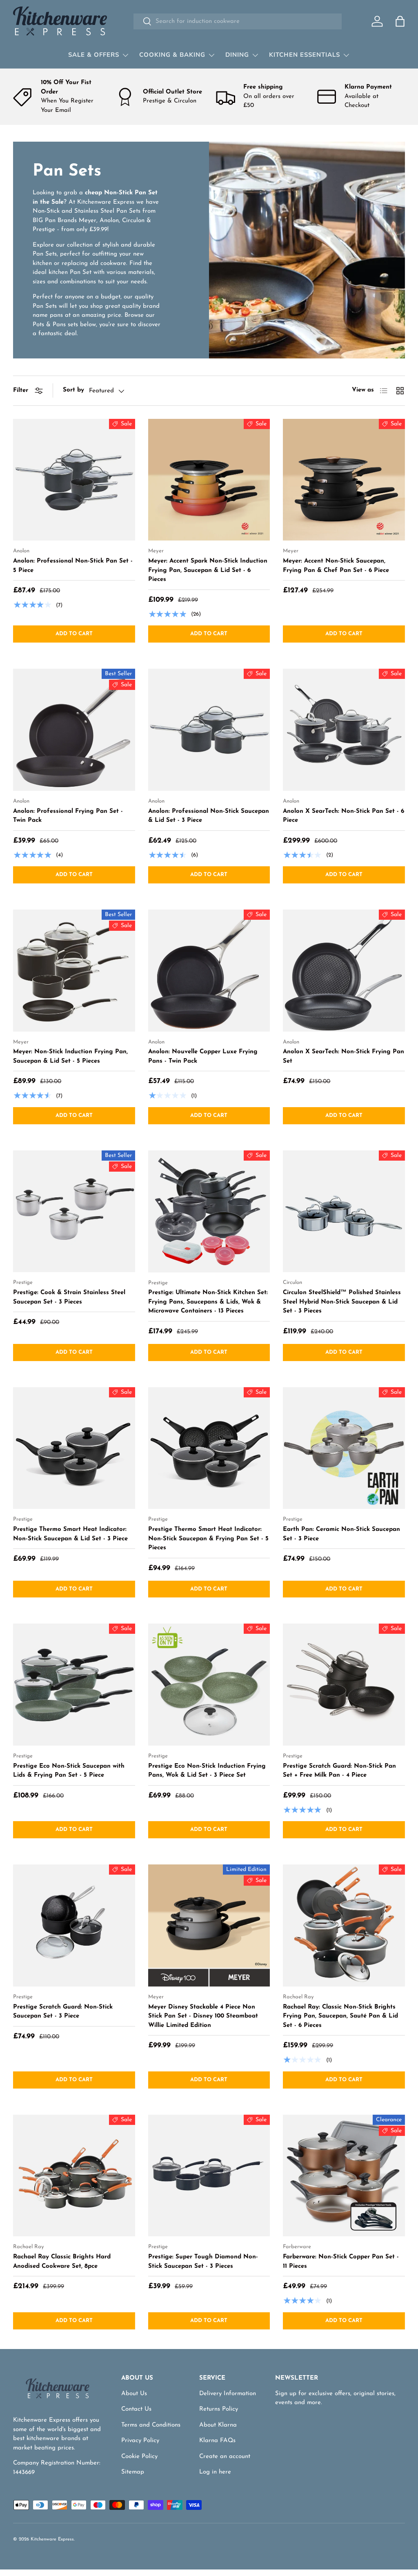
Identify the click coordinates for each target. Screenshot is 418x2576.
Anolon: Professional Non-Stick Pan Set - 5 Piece (73, 566)
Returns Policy (219, 2409)
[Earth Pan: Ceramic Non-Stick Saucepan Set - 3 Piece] (344, 1448)
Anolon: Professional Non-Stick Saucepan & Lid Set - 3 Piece (209, 816)
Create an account (225, 2457)
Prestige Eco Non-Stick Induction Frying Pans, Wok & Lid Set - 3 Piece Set (207, 1771)
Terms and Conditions (151, 2425)
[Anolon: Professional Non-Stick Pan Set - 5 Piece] (74, 480)
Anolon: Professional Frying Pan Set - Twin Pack (68, 816)
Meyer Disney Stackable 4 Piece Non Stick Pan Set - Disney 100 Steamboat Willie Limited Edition (203, 2016)
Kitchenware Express (52, 2539)
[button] (400, 21)
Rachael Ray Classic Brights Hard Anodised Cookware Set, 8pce (62, 2262)
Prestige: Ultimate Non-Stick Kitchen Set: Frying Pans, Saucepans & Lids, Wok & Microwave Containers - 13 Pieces (208, 1302)
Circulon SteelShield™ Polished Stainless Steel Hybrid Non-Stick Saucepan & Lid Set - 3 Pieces (342, 1302)
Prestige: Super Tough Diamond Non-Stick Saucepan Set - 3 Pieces (203, 2262)
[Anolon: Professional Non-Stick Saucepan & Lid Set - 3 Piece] (209, 730)
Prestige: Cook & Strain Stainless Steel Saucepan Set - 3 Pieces (69, 1297)
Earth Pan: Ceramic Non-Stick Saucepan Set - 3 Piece (341, 1534)
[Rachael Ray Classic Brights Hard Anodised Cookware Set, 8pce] (74, 2176)
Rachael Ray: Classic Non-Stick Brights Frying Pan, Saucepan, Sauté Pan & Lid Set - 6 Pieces (340, 2016)
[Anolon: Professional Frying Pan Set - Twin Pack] (74, 730)
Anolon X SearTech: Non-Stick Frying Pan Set (344, 1057)
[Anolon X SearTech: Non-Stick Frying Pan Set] (344, 971)
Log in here (215, 2472)
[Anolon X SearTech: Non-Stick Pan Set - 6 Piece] (344, 730)
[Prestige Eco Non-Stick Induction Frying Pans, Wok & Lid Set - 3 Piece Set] (209, 1685)
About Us (134, 2394)
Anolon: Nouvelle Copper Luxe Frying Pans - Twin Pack (203, 1057)
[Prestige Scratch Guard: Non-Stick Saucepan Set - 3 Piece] (74, 1925)
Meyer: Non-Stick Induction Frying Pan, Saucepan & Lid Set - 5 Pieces (70, 1057)
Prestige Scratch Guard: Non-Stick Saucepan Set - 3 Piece (63, 2012)
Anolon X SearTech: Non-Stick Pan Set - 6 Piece (344, 816)
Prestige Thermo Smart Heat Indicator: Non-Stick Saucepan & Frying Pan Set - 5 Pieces (208, 1539)
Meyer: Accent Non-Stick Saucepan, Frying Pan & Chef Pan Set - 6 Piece (336, 566)
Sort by (73, 390)
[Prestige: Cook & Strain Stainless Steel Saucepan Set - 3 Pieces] (74, 1211)
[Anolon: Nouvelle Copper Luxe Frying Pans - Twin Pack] (209, 971)
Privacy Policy (140, 2441)
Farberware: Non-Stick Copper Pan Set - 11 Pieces (341, 2262)
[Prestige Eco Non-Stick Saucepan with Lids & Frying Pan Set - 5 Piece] (74, 1685)
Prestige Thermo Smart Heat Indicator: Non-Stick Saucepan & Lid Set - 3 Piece (70, 1534)
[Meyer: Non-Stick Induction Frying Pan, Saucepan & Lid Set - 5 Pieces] (74, 971)
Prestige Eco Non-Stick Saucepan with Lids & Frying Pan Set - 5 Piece (69, 1771)
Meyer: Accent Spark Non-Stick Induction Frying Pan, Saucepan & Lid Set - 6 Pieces (208, 570)
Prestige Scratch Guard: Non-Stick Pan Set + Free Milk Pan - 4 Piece (339, 1771)
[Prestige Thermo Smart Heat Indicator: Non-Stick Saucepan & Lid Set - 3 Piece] (74, 1448)
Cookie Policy (139, 2457)
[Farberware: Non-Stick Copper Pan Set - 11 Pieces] (344, 2176)
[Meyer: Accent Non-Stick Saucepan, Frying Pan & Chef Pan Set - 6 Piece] (344, 480)
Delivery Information (228, 2394)
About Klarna (218, 2425)
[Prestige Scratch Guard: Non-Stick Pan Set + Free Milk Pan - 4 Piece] (344, 1685)
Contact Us (136, 2409)
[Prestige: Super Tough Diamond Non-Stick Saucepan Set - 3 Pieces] (209, 2176)
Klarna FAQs (217, 2441)
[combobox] (237, 21)
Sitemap (133, 2472)
